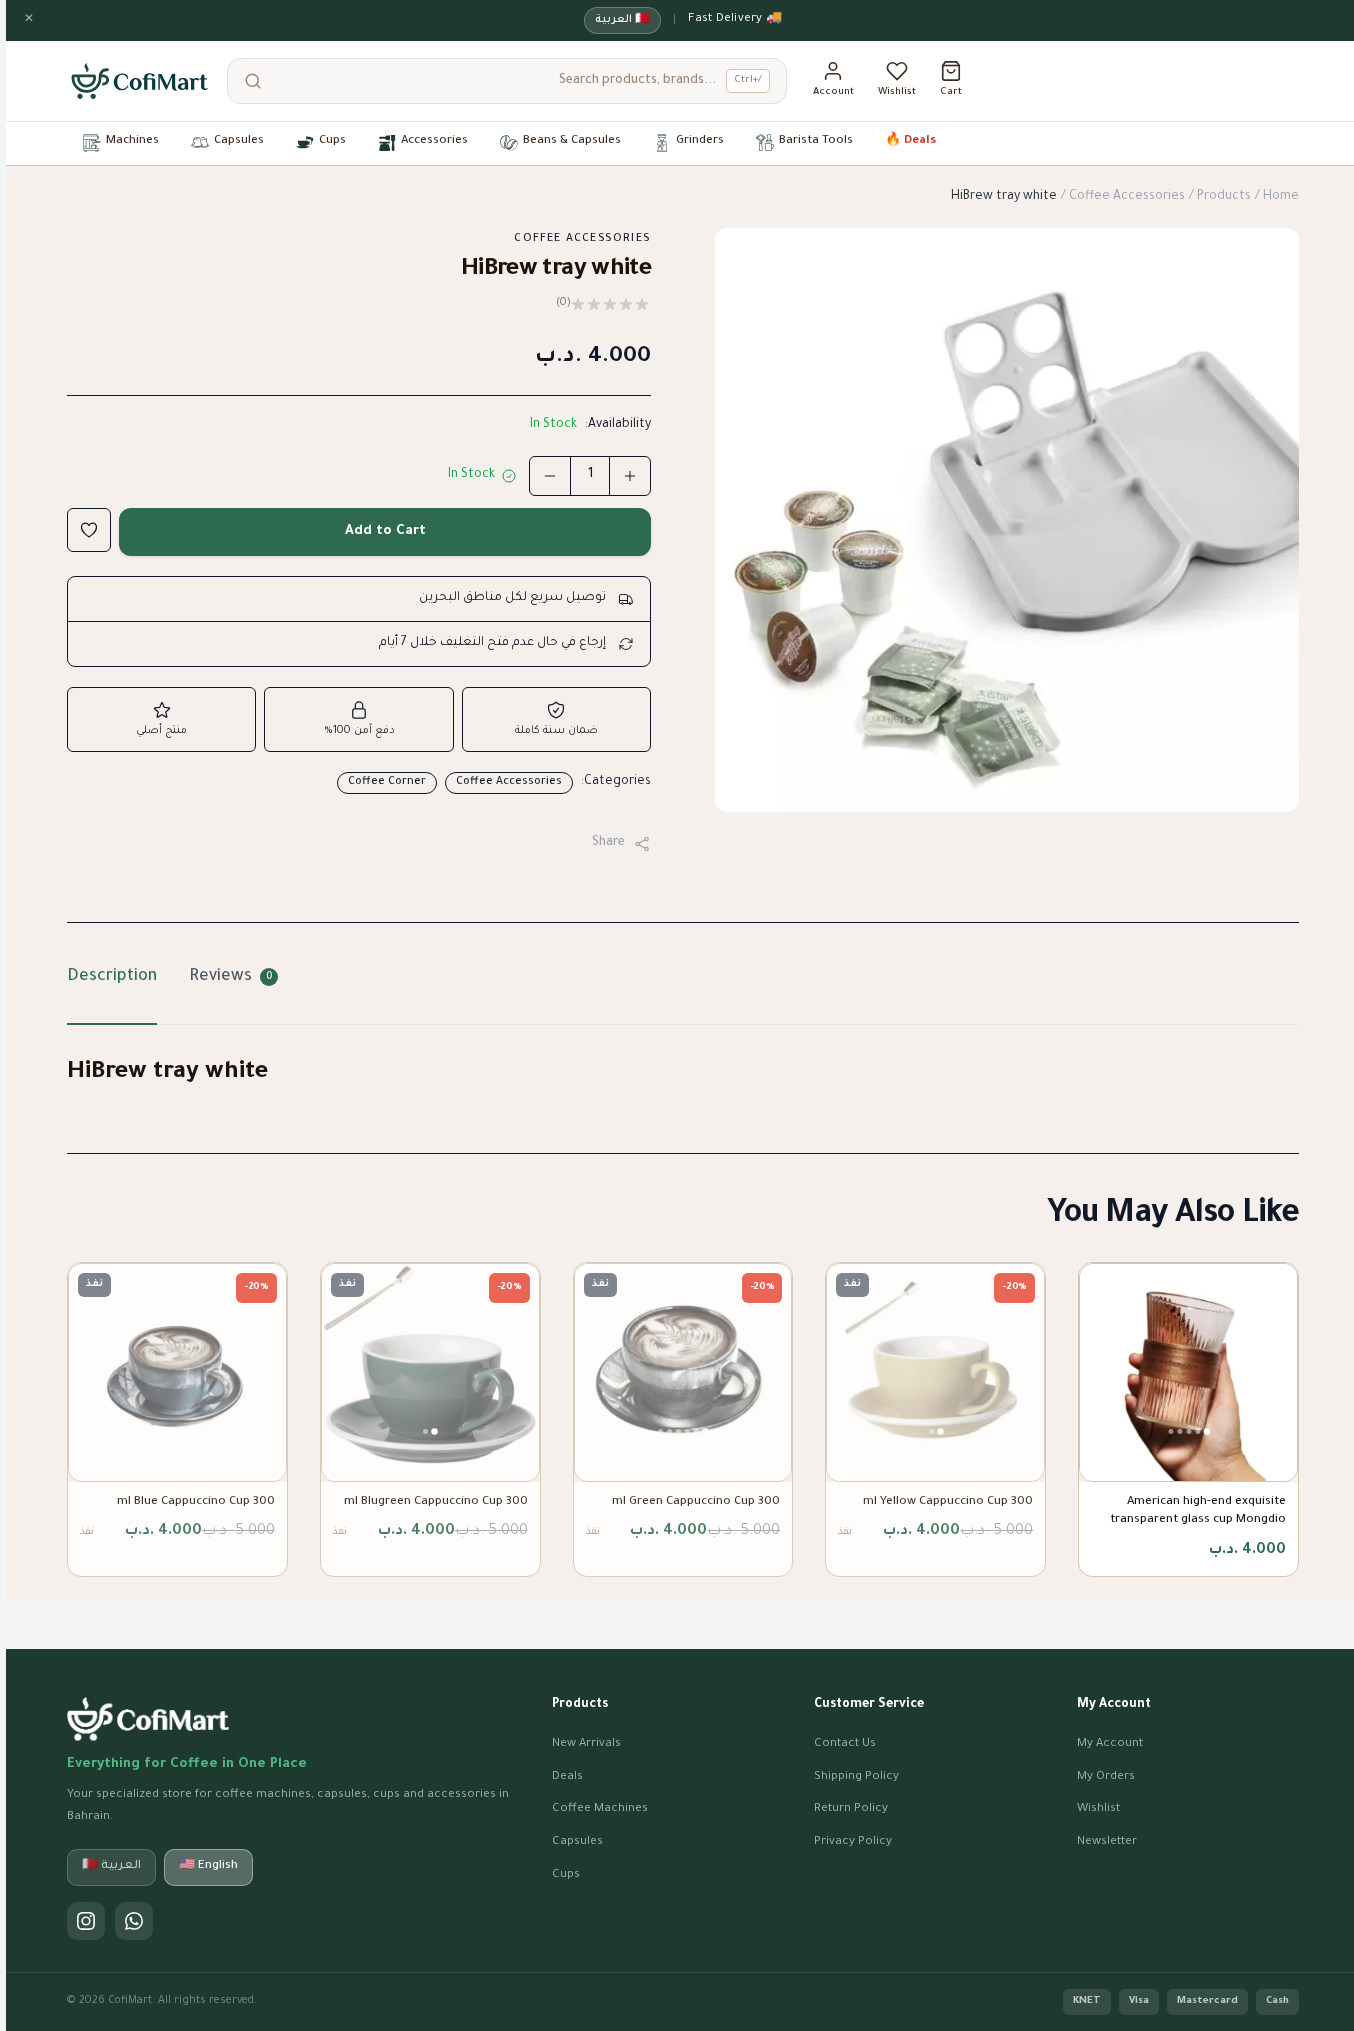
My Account (1110, 1744)
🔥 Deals (910, 141)
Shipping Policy (856, 1777)
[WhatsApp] (134, 1921)
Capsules (239, 141)
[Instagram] (86, 1921)
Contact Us (845, 1744)
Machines (132, 141)
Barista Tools (816, 141)
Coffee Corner (387, 782)
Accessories (434, 141)
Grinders (700, 141)
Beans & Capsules (572, 141)
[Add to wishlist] (89, 530)
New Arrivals (586, 1744)
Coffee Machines (600, 1809)
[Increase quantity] (630, 476)
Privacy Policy (853, 1842)
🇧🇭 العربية (622, 20)
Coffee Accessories (1127, 197)
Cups (332, 141)
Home (1281, 197)
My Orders (1106, 1777)
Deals (567, 1777)
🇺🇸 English (208, 1866)
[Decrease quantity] (550, 476)
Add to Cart (385, 531)
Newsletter (1107, 1842)
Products (1224, 197)
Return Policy (851, 1809)
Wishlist (1098, 1809)
